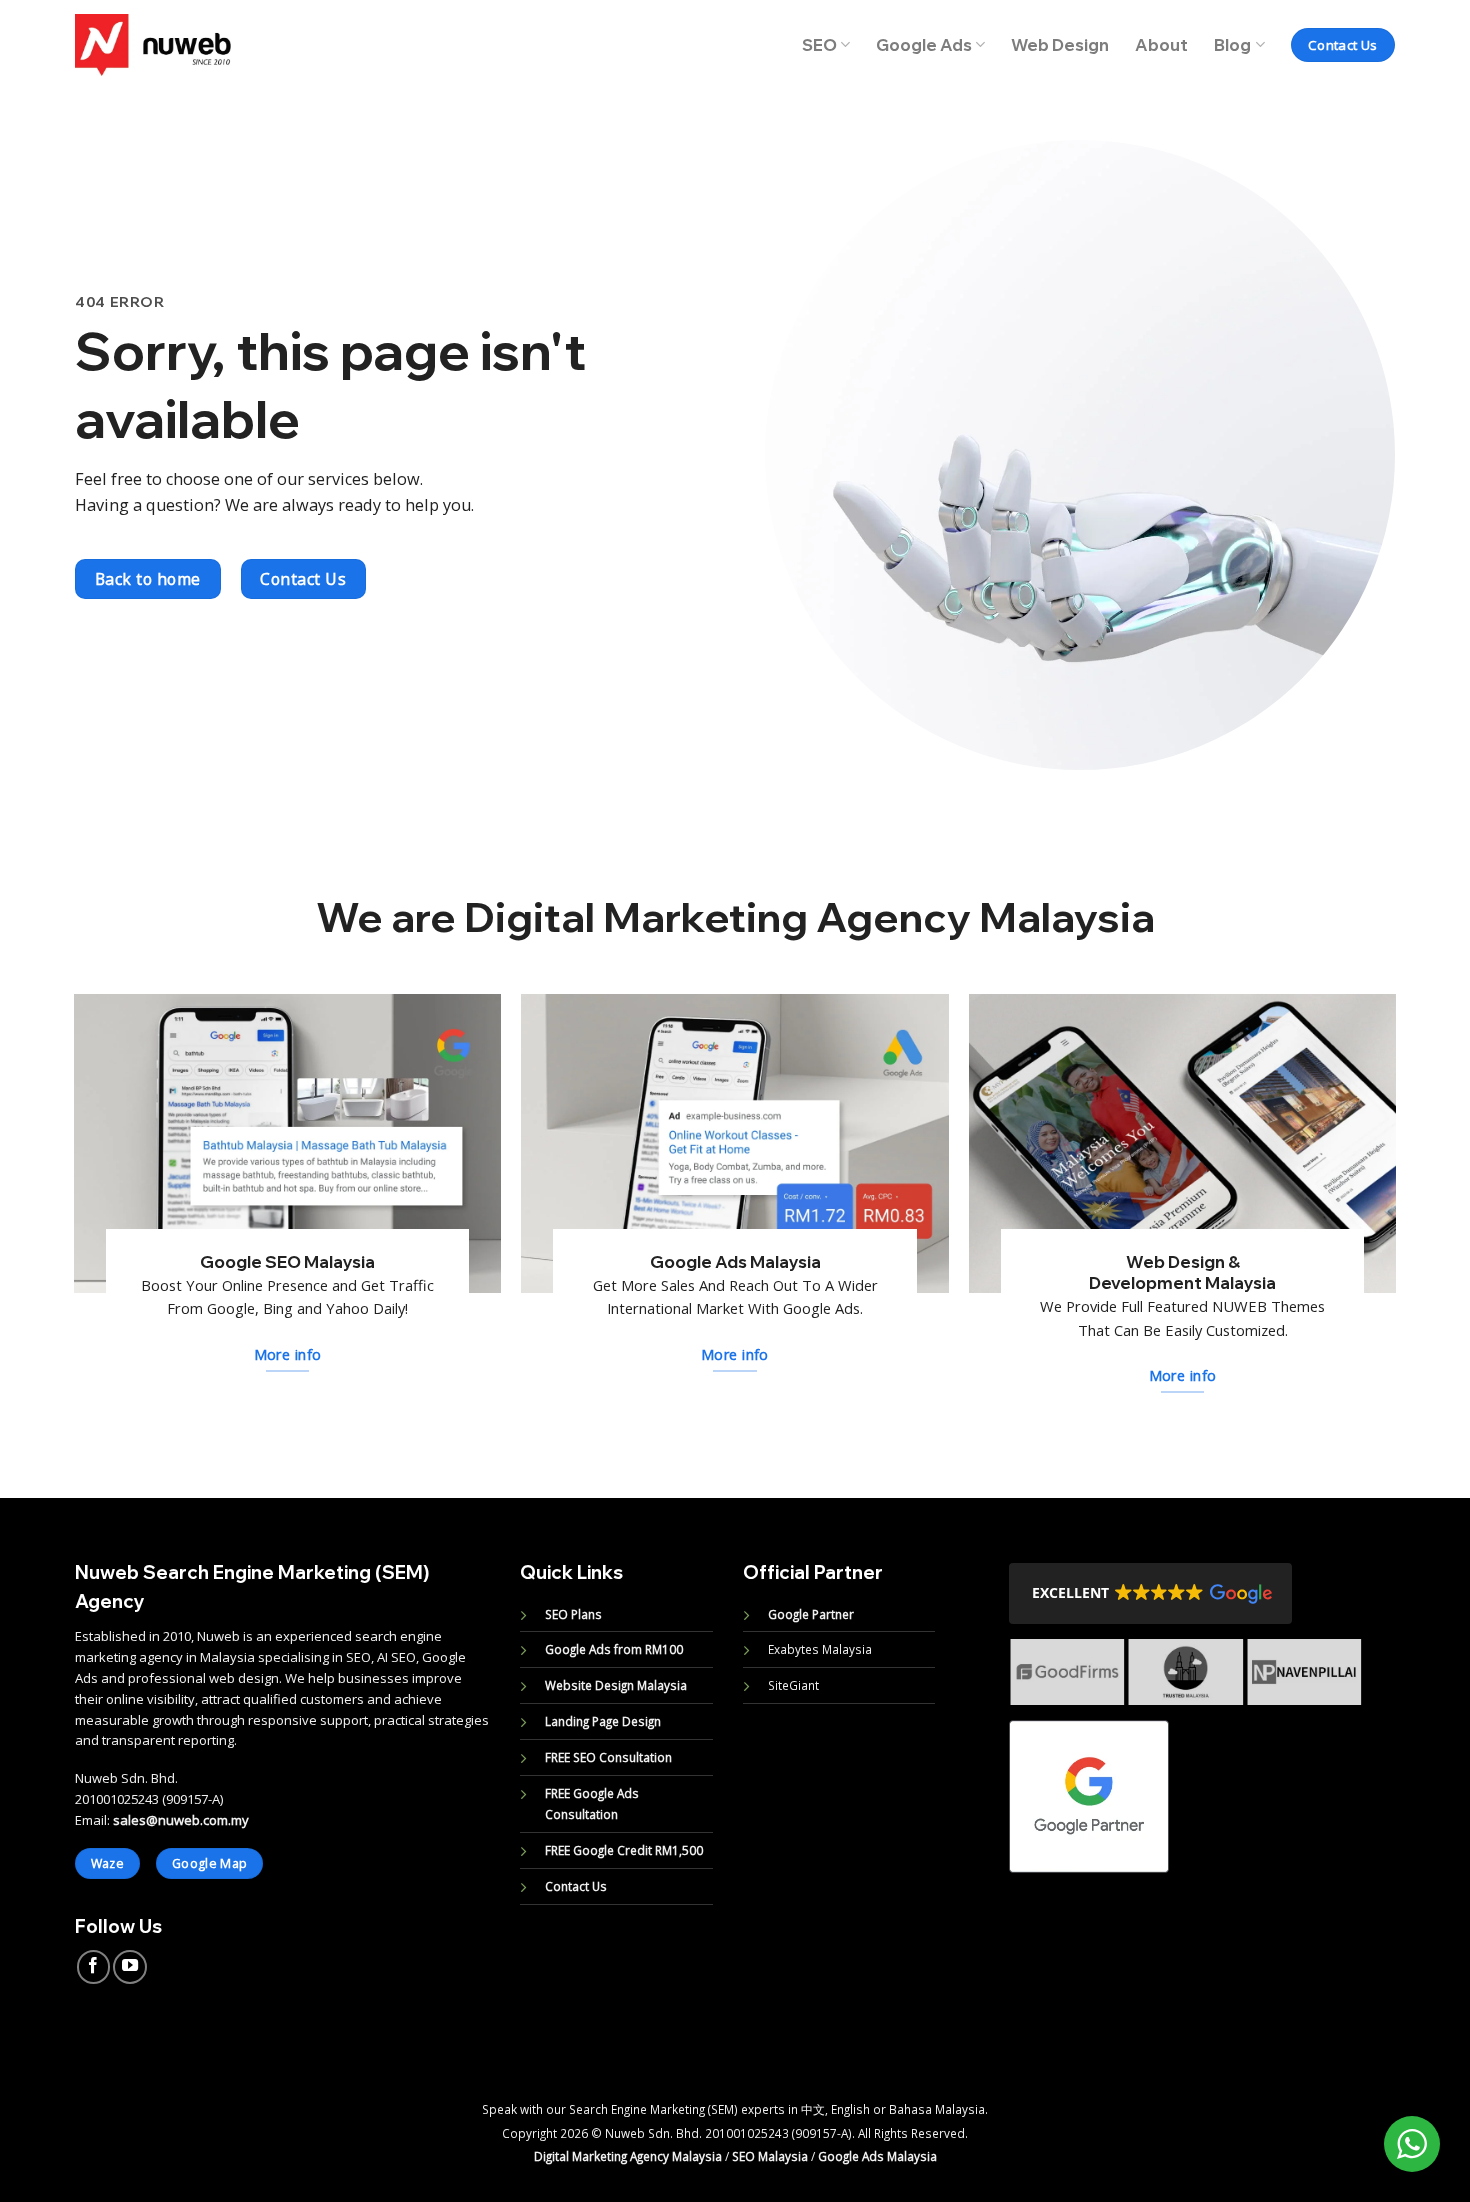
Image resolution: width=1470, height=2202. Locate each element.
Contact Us (576, 1886)
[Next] (1374, 1687)
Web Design (1060, 45)
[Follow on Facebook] (94, 1967)
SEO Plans (573, 1614)
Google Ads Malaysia (877, 2156)
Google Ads (924, 45)
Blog (1232, 45)
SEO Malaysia (770, 2156)
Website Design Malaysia (616, 1685)
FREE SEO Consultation (608, 1757)
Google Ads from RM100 (614, 1649)
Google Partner (811, 1614)
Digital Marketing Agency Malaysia (628, 2156)
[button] (1150, 1593)
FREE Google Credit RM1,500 (624, 1850)
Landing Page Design (603, 1721)
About (1161, 45)
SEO (819, 45)
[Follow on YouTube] (130, 1967)
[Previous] (997, 1687)
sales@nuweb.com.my (181, 1820)
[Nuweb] (153, 44)
